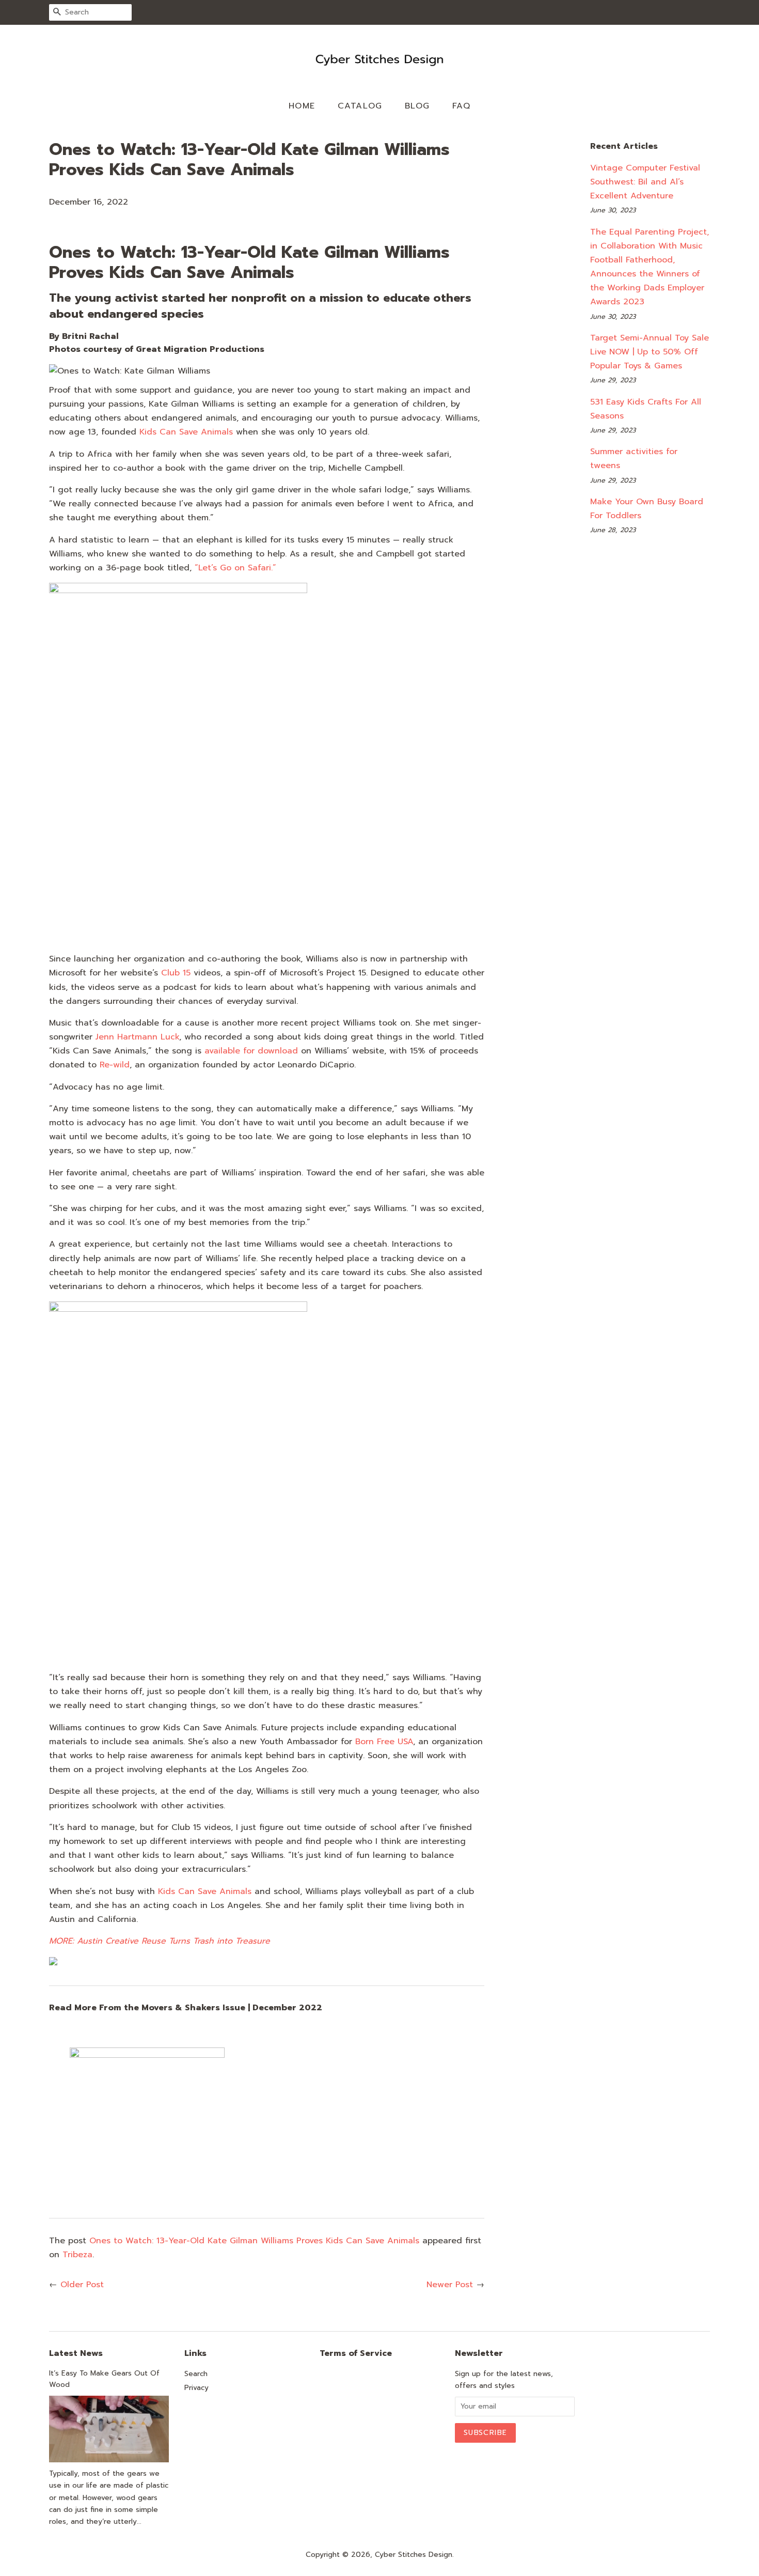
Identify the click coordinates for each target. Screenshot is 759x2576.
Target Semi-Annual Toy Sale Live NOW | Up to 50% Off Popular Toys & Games (650, 352)
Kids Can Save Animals (186, 432)
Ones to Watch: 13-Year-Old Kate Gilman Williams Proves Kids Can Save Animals (254, 2241)
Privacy (196, 2388)
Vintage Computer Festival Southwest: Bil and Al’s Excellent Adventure (645, 182)
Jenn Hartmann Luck (137, 1037)
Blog (417, 106)
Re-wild (115, 1065)
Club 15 (176, 973)
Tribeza (77, 2255)
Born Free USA (384, 1742)
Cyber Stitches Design (414, 2555)
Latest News (76, 2353)
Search (196, 2374)
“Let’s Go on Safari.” (235, 568)
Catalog (360, 106)
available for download (251, 1051)
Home (302, 106)
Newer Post (450, 2285)
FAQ (462, 106)
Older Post (82, 2285)
